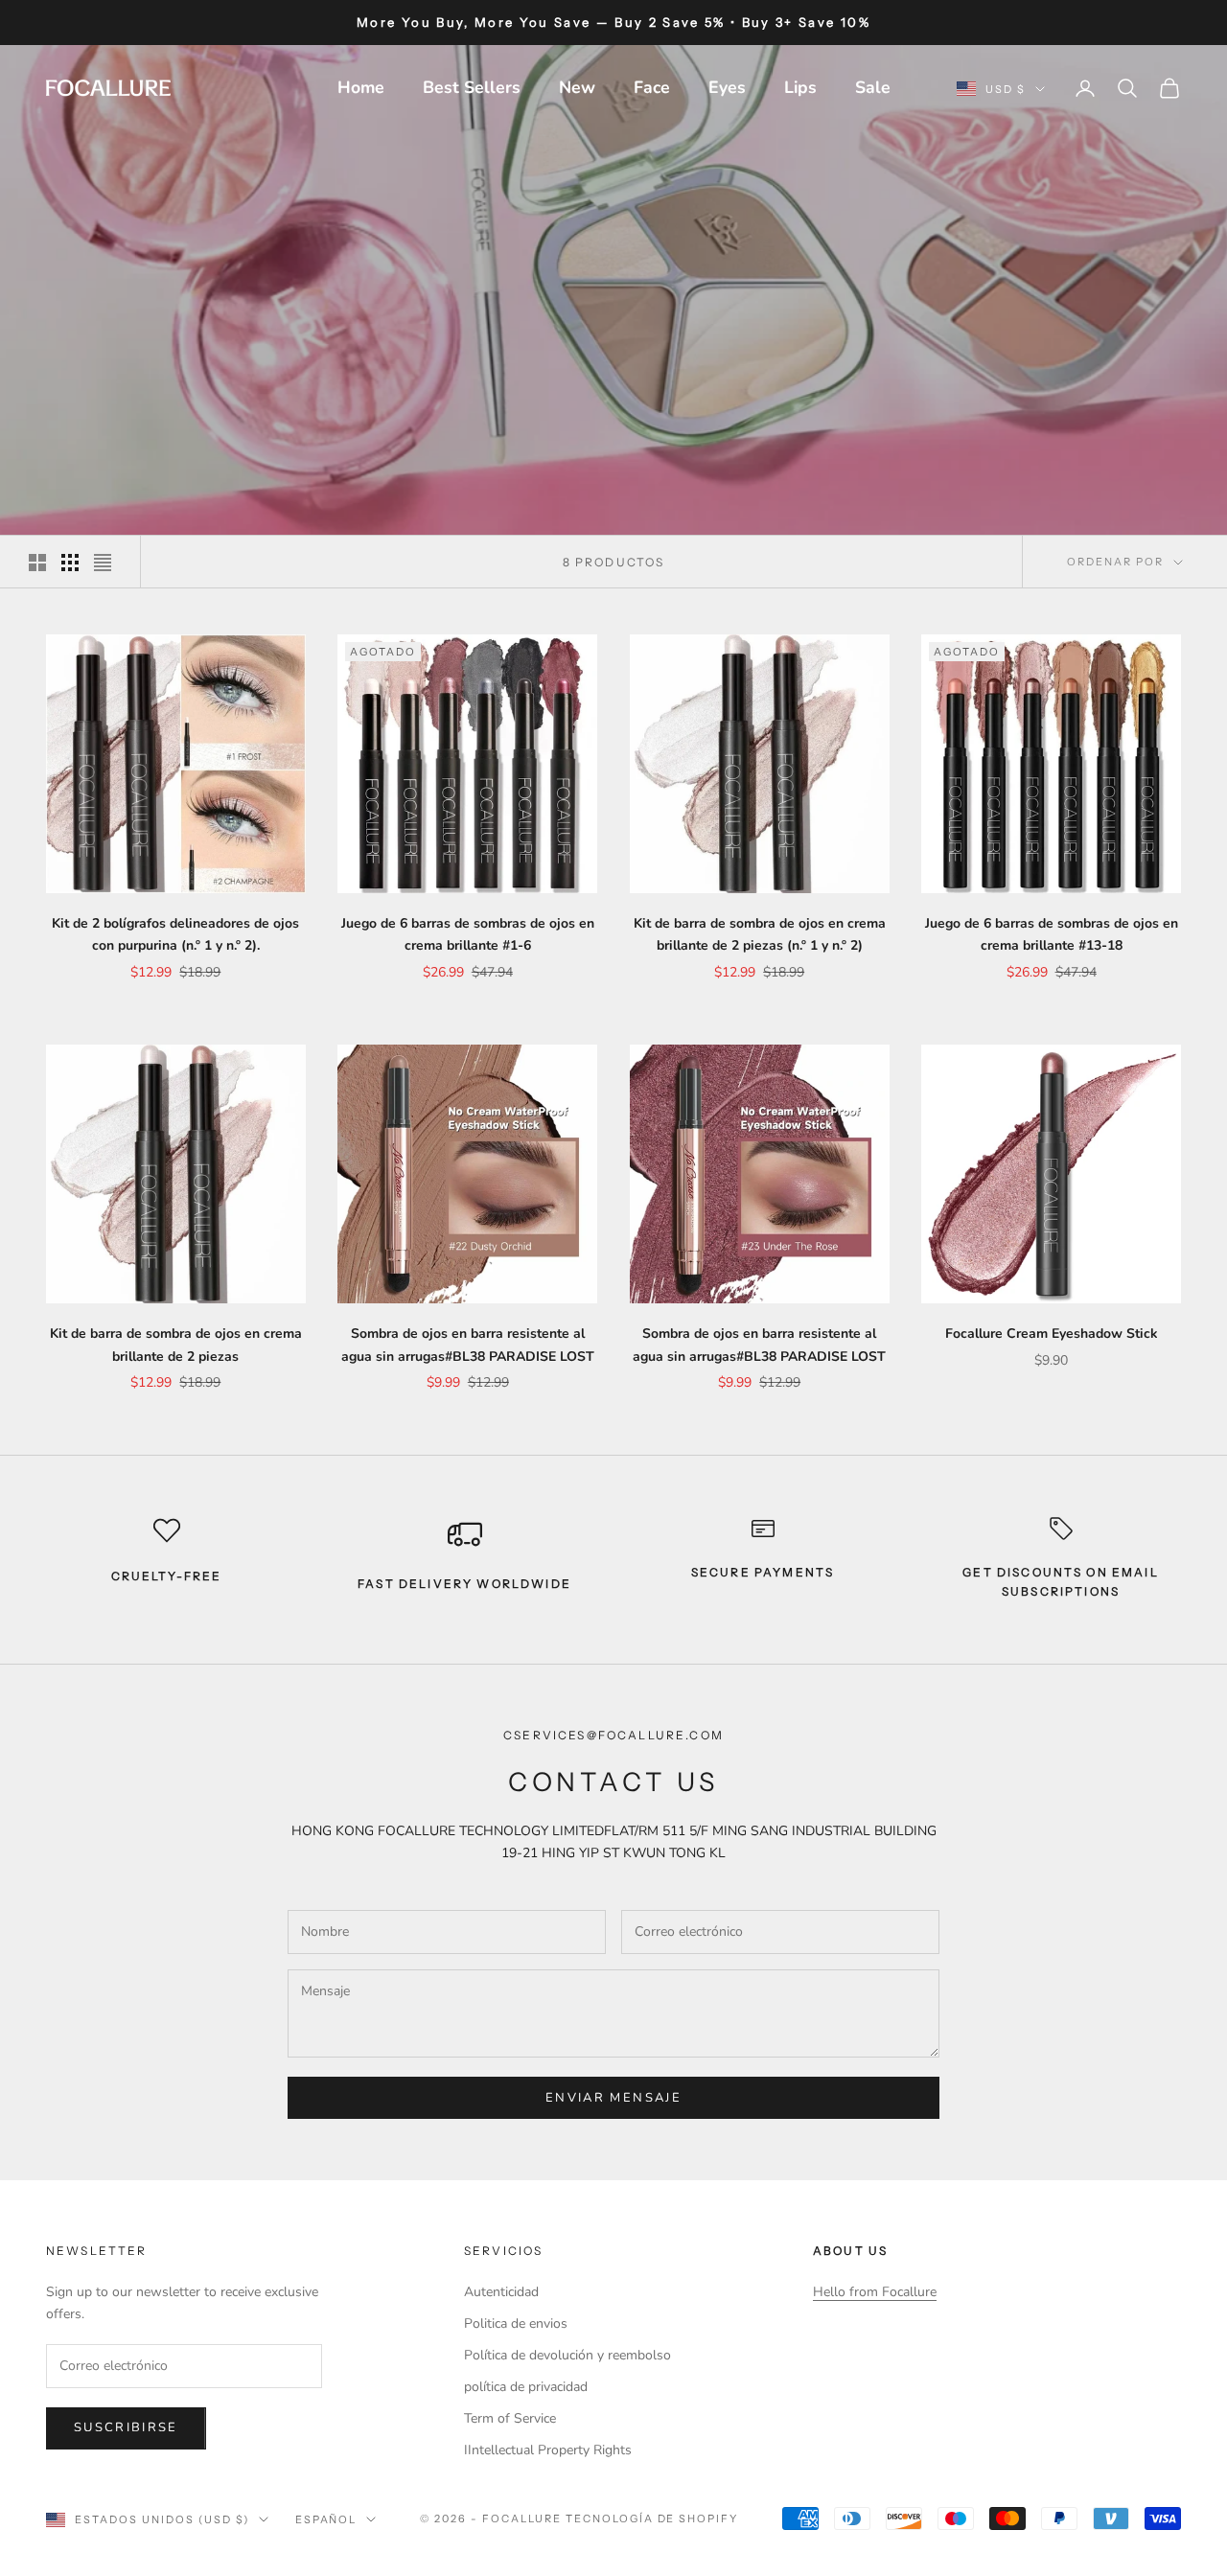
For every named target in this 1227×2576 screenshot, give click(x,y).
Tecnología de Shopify (652, 2518)
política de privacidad (526, 2387)
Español (326, 2519)
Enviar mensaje (613, 2098)
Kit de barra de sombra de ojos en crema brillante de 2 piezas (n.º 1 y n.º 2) (760, 934)
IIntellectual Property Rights (548, 2450)
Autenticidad (501, 2292)
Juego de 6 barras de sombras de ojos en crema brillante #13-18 (1052, 934)
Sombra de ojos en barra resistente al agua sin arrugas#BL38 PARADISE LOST (468, 1345)
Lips (800, 87)
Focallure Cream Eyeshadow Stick (1052, 1334)
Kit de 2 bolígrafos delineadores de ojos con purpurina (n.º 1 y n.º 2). (175, 934)
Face (652, 87)
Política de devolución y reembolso (567, 2355)
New (577, 87)
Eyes (727, 87)
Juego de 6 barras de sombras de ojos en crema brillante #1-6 (468, 934)
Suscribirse (126, 2427)
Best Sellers (472, 87)
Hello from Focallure (875, 2292)
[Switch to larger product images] (37, 563)
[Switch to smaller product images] (70, 563)
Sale (873, 87)
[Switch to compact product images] (103, 563)
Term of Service (510, 2418)
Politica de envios (516, 2323)
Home (361, 87)
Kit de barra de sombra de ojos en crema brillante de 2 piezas (176, 1345)
